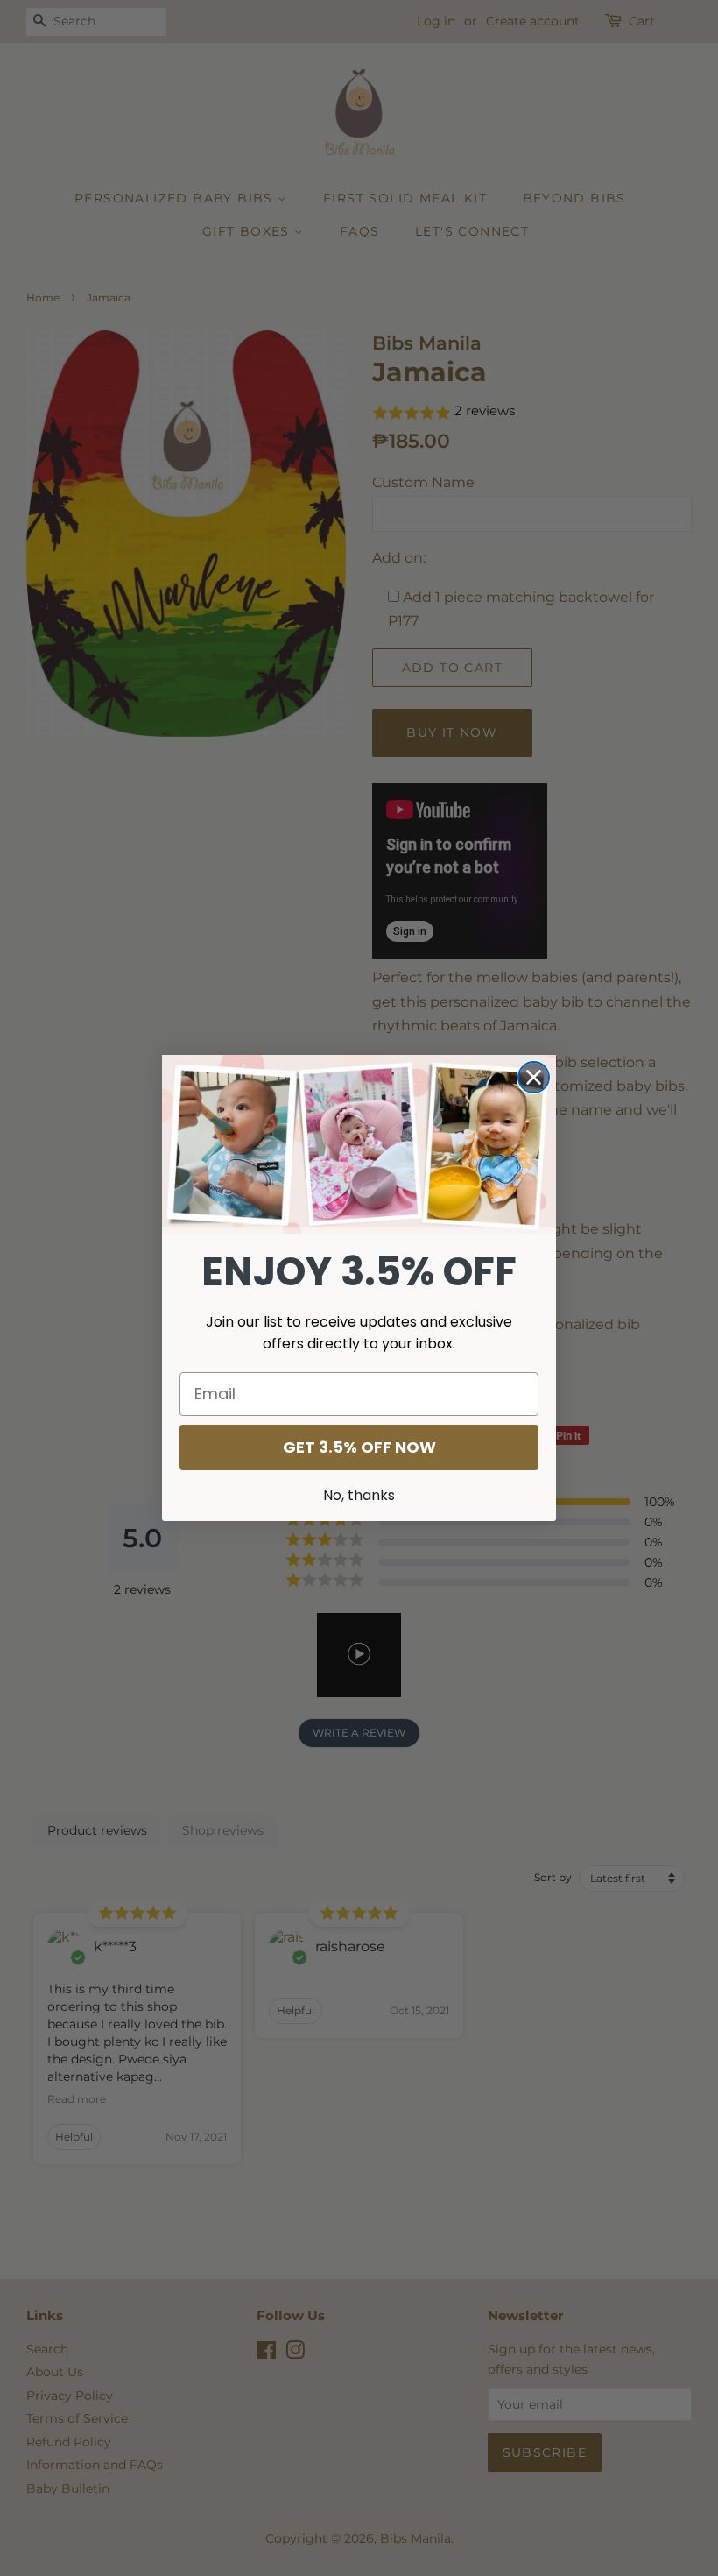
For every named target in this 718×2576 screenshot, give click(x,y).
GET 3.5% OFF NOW (359, 1447)
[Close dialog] (534, 1077)
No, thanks (359, 1495)
